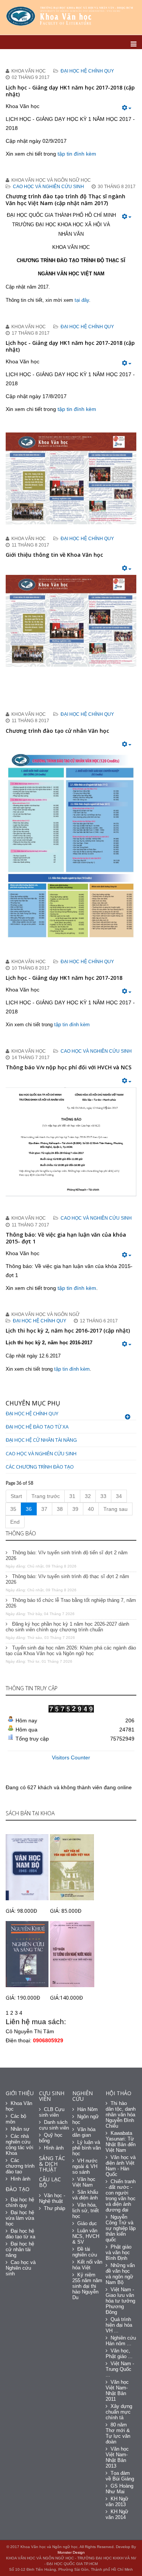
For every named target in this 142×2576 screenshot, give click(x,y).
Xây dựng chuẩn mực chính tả (119, 2412)
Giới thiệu (20, 2093)
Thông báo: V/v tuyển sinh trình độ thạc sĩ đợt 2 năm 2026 (67, 1579)
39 (75, 1509)
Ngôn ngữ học (86, 2119)
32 (88, 1496)
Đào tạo (18, 2189)
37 (44, 1509)
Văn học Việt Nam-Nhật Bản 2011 (117, 2391)
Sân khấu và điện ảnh (85, 2195)
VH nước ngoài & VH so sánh (85, 2166)
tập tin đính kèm (77, 154)
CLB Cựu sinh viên (52, 2112)
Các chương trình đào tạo (40, 1467)
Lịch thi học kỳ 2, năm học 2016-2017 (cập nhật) (68, 1330)
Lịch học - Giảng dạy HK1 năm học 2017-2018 (64, 978)
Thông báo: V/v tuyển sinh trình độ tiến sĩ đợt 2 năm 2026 (67, 1555)
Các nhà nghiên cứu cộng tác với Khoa (20, 2145)
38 (60, 1509)
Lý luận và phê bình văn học (87, 2148)
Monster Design (71, 2552)
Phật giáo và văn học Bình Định (119, 2252)
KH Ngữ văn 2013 (117, 2502)
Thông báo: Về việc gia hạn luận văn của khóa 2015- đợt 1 (66, 1238)
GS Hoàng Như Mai (119, 2489)
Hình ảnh (20, 2179)
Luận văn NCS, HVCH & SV (86, 2236)
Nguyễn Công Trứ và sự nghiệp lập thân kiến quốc (121, 2228)
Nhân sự (20, 2129)
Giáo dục (87, 2223)
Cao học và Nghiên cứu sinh (48, 187)
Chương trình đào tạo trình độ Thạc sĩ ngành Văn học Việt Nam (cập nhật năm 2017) (66, 200)
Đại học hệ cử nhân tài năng (41, 1440)
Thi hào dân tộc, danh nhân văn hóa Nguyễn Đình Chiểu (121, 2115)
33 (103, 1496)
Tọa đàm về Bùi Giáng (120, 2476)
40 (91, 1509)
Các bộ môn (16, 2119)
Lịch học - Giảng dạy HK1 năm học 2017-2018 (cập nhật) (70, 91)
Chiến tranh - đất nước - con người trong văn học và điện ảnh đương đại (121, 2196)
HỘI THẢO (119, 2093)
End (15, 1522)
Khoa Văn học (19, 2106)
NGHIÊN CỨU (83, 2096)
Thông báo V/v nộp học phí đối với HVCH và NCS (69, 1067)
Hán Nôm (87, 2109)
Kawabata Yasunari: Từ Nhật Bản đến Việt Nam (121, 2142)
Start (16, 1496)
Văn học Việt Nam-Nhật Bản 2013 (117, 2457)
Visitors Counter (71, 1757)
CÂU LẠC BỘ (50, 2182)
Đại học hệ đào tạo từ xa (37, 1427)
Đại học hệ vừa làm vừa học (20, 2218)
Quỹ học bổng (51, 2138)
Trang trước (46, 1496)
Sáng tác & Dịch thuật (52, 2164)
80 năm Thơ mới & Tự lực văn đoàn (118, 2433)
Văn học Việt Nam (84, 2182)
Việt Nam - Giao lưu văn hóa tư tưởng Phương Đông (120, 2301)
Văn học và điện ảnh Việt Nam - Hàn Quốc (121, 2166)
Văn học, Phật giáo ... (119, 2354)
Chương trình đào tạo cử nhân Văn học (57, 731)
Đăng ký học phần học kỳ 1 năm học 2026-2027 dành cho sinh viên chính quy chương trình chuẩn (67, 1627)
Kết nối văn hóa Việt (87, 2265)
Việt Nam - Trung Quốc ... (120, 2369)
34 (119, 1496)
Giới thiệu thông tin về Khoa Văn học (54, 555)
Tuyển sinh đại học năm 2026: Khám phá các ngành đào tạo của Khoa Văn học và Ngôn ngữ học (71, 1651)
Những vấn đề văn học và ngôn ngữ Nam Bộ (120, 2274)
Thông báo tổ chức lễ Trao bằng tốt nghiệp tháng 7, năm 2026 (71, 1603)
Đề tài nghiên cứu (85, 2252)
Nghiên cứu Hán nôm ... (121, 2341)
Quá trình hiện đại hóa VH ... (119, 2325)
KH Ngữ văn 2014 (117, 2514)
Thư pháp (55, 2208)
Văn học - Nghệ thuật (52, 2198)
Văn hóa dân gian (84, 2132)
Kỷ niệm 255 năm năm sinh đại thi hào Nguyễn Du (87, 2286)
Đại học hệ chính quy (87, 71)
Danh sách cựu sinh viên (54, 2125)
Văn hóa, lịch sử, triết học (86, 2211)
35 (13, 1509)
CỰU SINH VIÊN (52, 2096)
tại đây (82, 300)
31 (72, 1496)
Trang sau (115, 1509)
